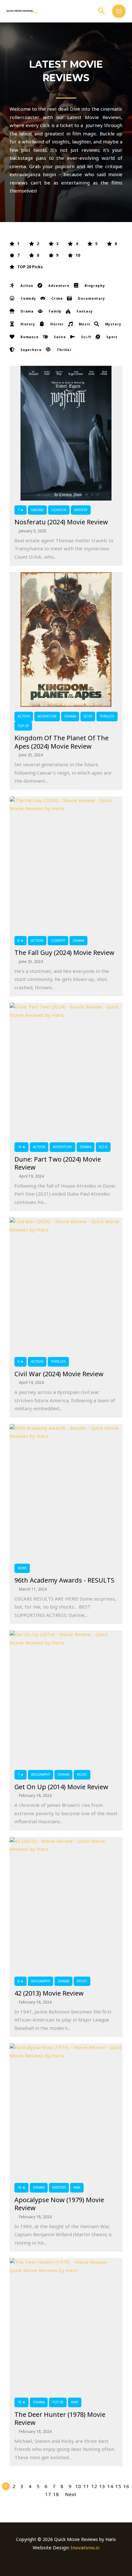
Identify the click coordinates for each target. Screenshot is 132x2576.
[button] (102, 11)
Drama (70, 716)
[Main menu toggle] (119, 11)
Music (82, 1774)
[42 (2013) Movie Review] (66, 1904)
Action (24, 716)
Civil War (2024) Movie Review (59, 1374)
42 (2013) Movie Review (49, 1993)
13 (102, 2486)
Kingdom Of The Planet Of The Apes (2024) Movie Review (62, 742)
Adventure (47, 716)
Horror (59, 510)
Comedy (58, 940)
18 (56, 2494)
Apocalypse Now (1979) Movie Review (59, 2204)
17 (48, 2494)
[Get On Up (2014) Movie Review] (66, 1698)
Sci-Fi (88, 716)
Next (71, 2494)
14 (110, 2486)
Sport (82, 1981)
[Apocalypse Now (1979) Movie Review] (66, 2111)
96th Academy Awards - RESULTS (64, 1580)
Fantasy (37, 510)
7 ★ (21, 510)
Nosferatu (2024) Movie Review (61, 522)
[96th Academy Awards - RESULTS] (66, 1491)
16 (126, 2486)
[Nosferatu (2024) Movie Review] (66, 433)
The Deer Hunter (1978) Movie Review (60, 2419)
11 (86, 2486)
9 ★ (21, 1361)
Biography (41, 1774)
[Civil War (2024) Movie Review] (66, 1285)
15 (118, 2486)
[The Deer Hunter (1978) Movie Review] (66, 2325)
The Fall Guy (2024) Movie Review (64, 953)
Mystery (81, 510)
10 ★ (21, 1147)
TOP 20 (23, 726)
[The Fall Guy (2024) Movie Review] (66, 864)
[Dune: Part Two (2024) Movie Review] (66, 1070)
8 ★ (21, 940)
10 (78, 2486)
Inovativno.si (85, 2547)
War (77, 2187)
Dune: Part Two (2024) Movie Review (58, 1163)
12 (94, 2486)
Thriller (107, 716)
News (22, 1568)
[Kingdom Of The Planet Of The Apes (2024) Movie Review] (66, 640)
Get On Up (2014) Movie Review (61, 1787)
